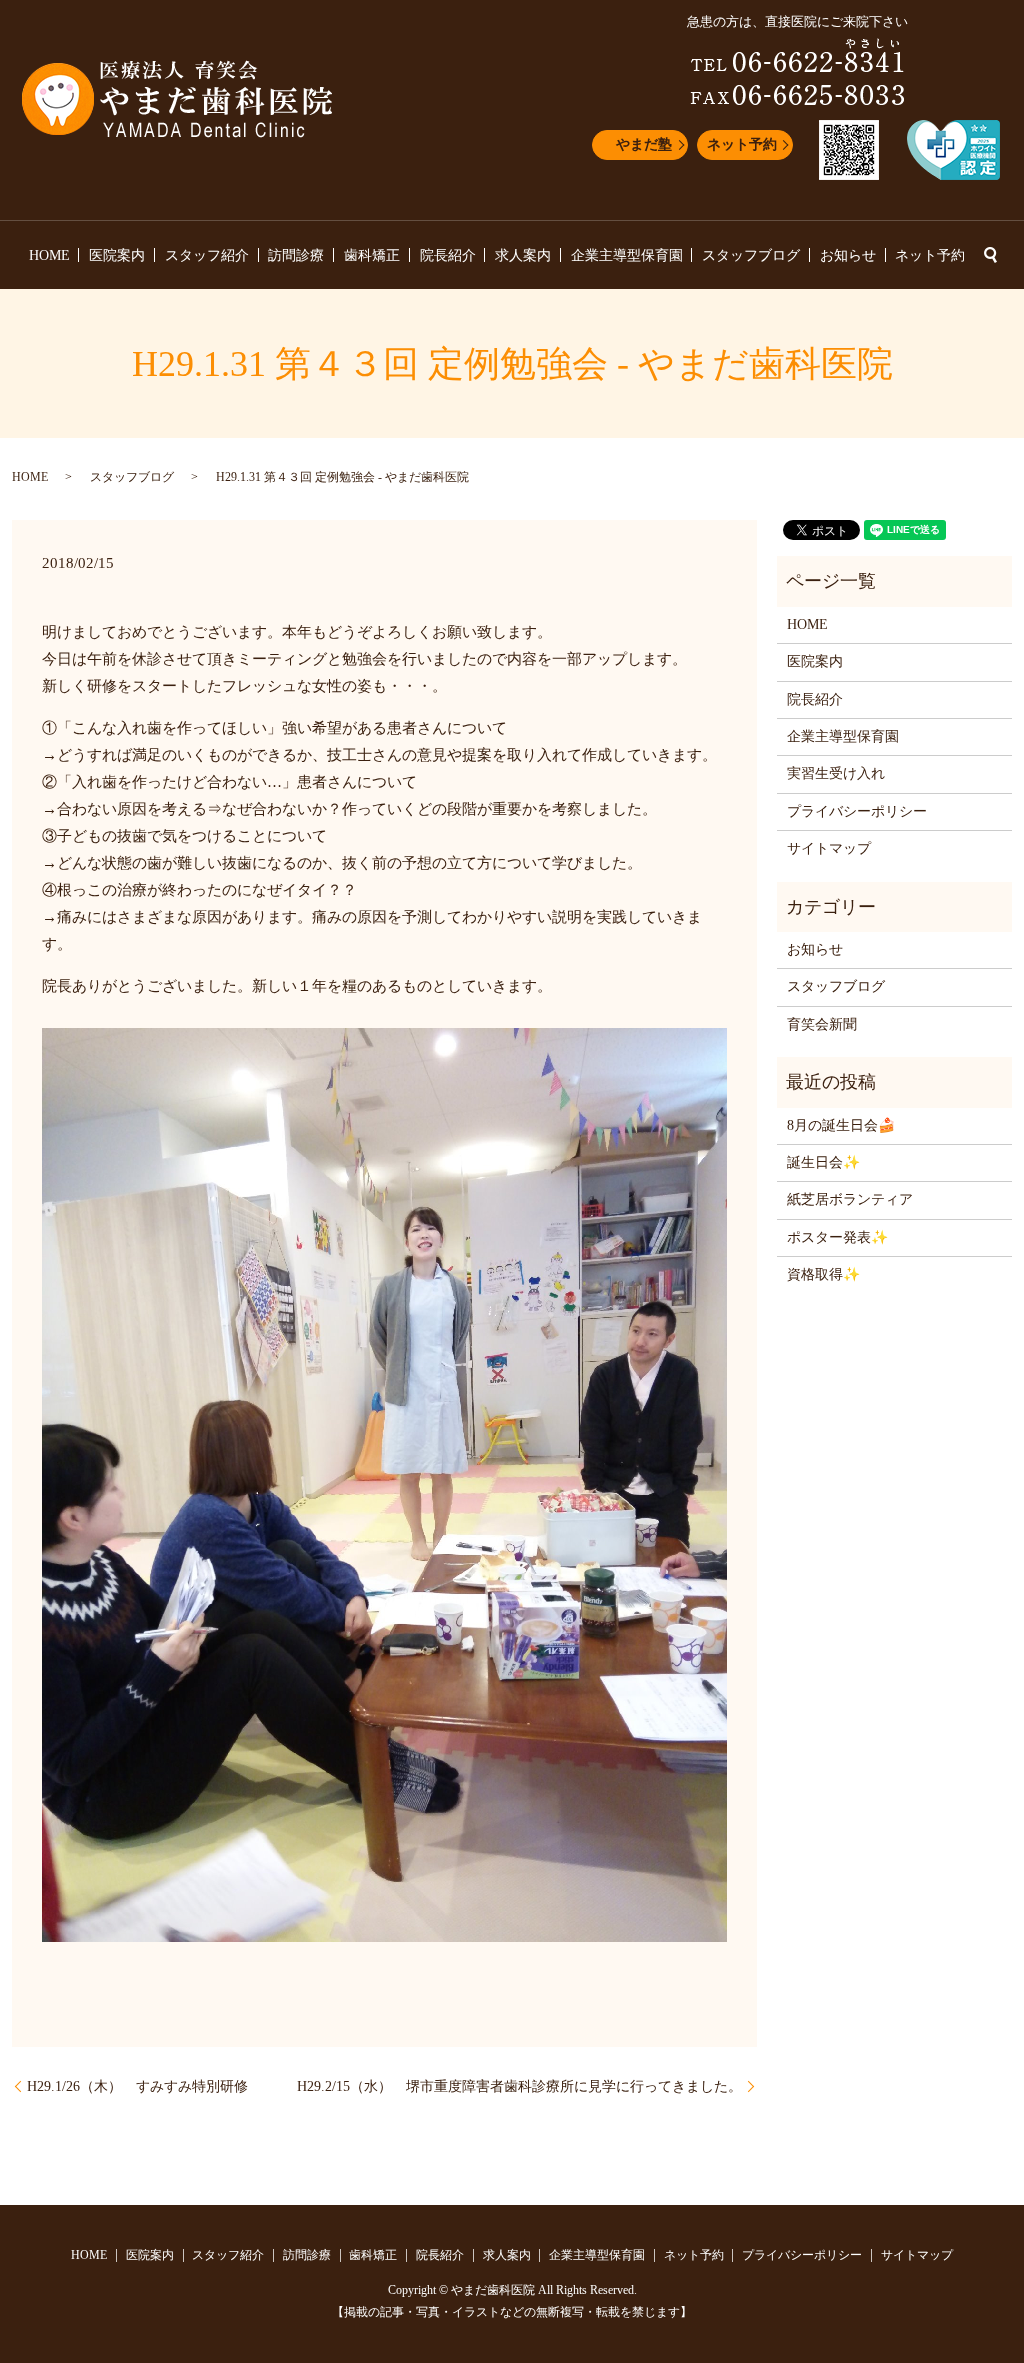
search (990, 255)
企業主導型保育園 (627, 255)
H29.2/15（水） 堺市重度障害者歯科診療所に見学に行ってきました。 (519, 2086)
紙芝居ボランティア (850, 1199)
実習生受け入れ (836, 773)
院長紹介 (448, 255)
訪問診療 (296, 255)
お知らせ (848, 255)
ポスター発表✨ (837, 1237)
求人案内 (523, 255)
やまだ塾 (644, 144)
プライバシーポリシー (857, 811)
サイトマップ (829, 848)
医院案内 (117, 255)
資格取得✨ (823, 1274)
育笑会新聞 (822, 1024)
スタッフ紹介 (207, 255)
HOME (49, 255)
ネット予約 (742, 144)
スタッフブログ (751, 255)
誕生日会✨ (823, 1162)
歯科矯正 (372, 255)
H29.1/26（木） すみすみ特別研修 (137, 2086)
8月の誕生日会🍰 (841, 1125)
